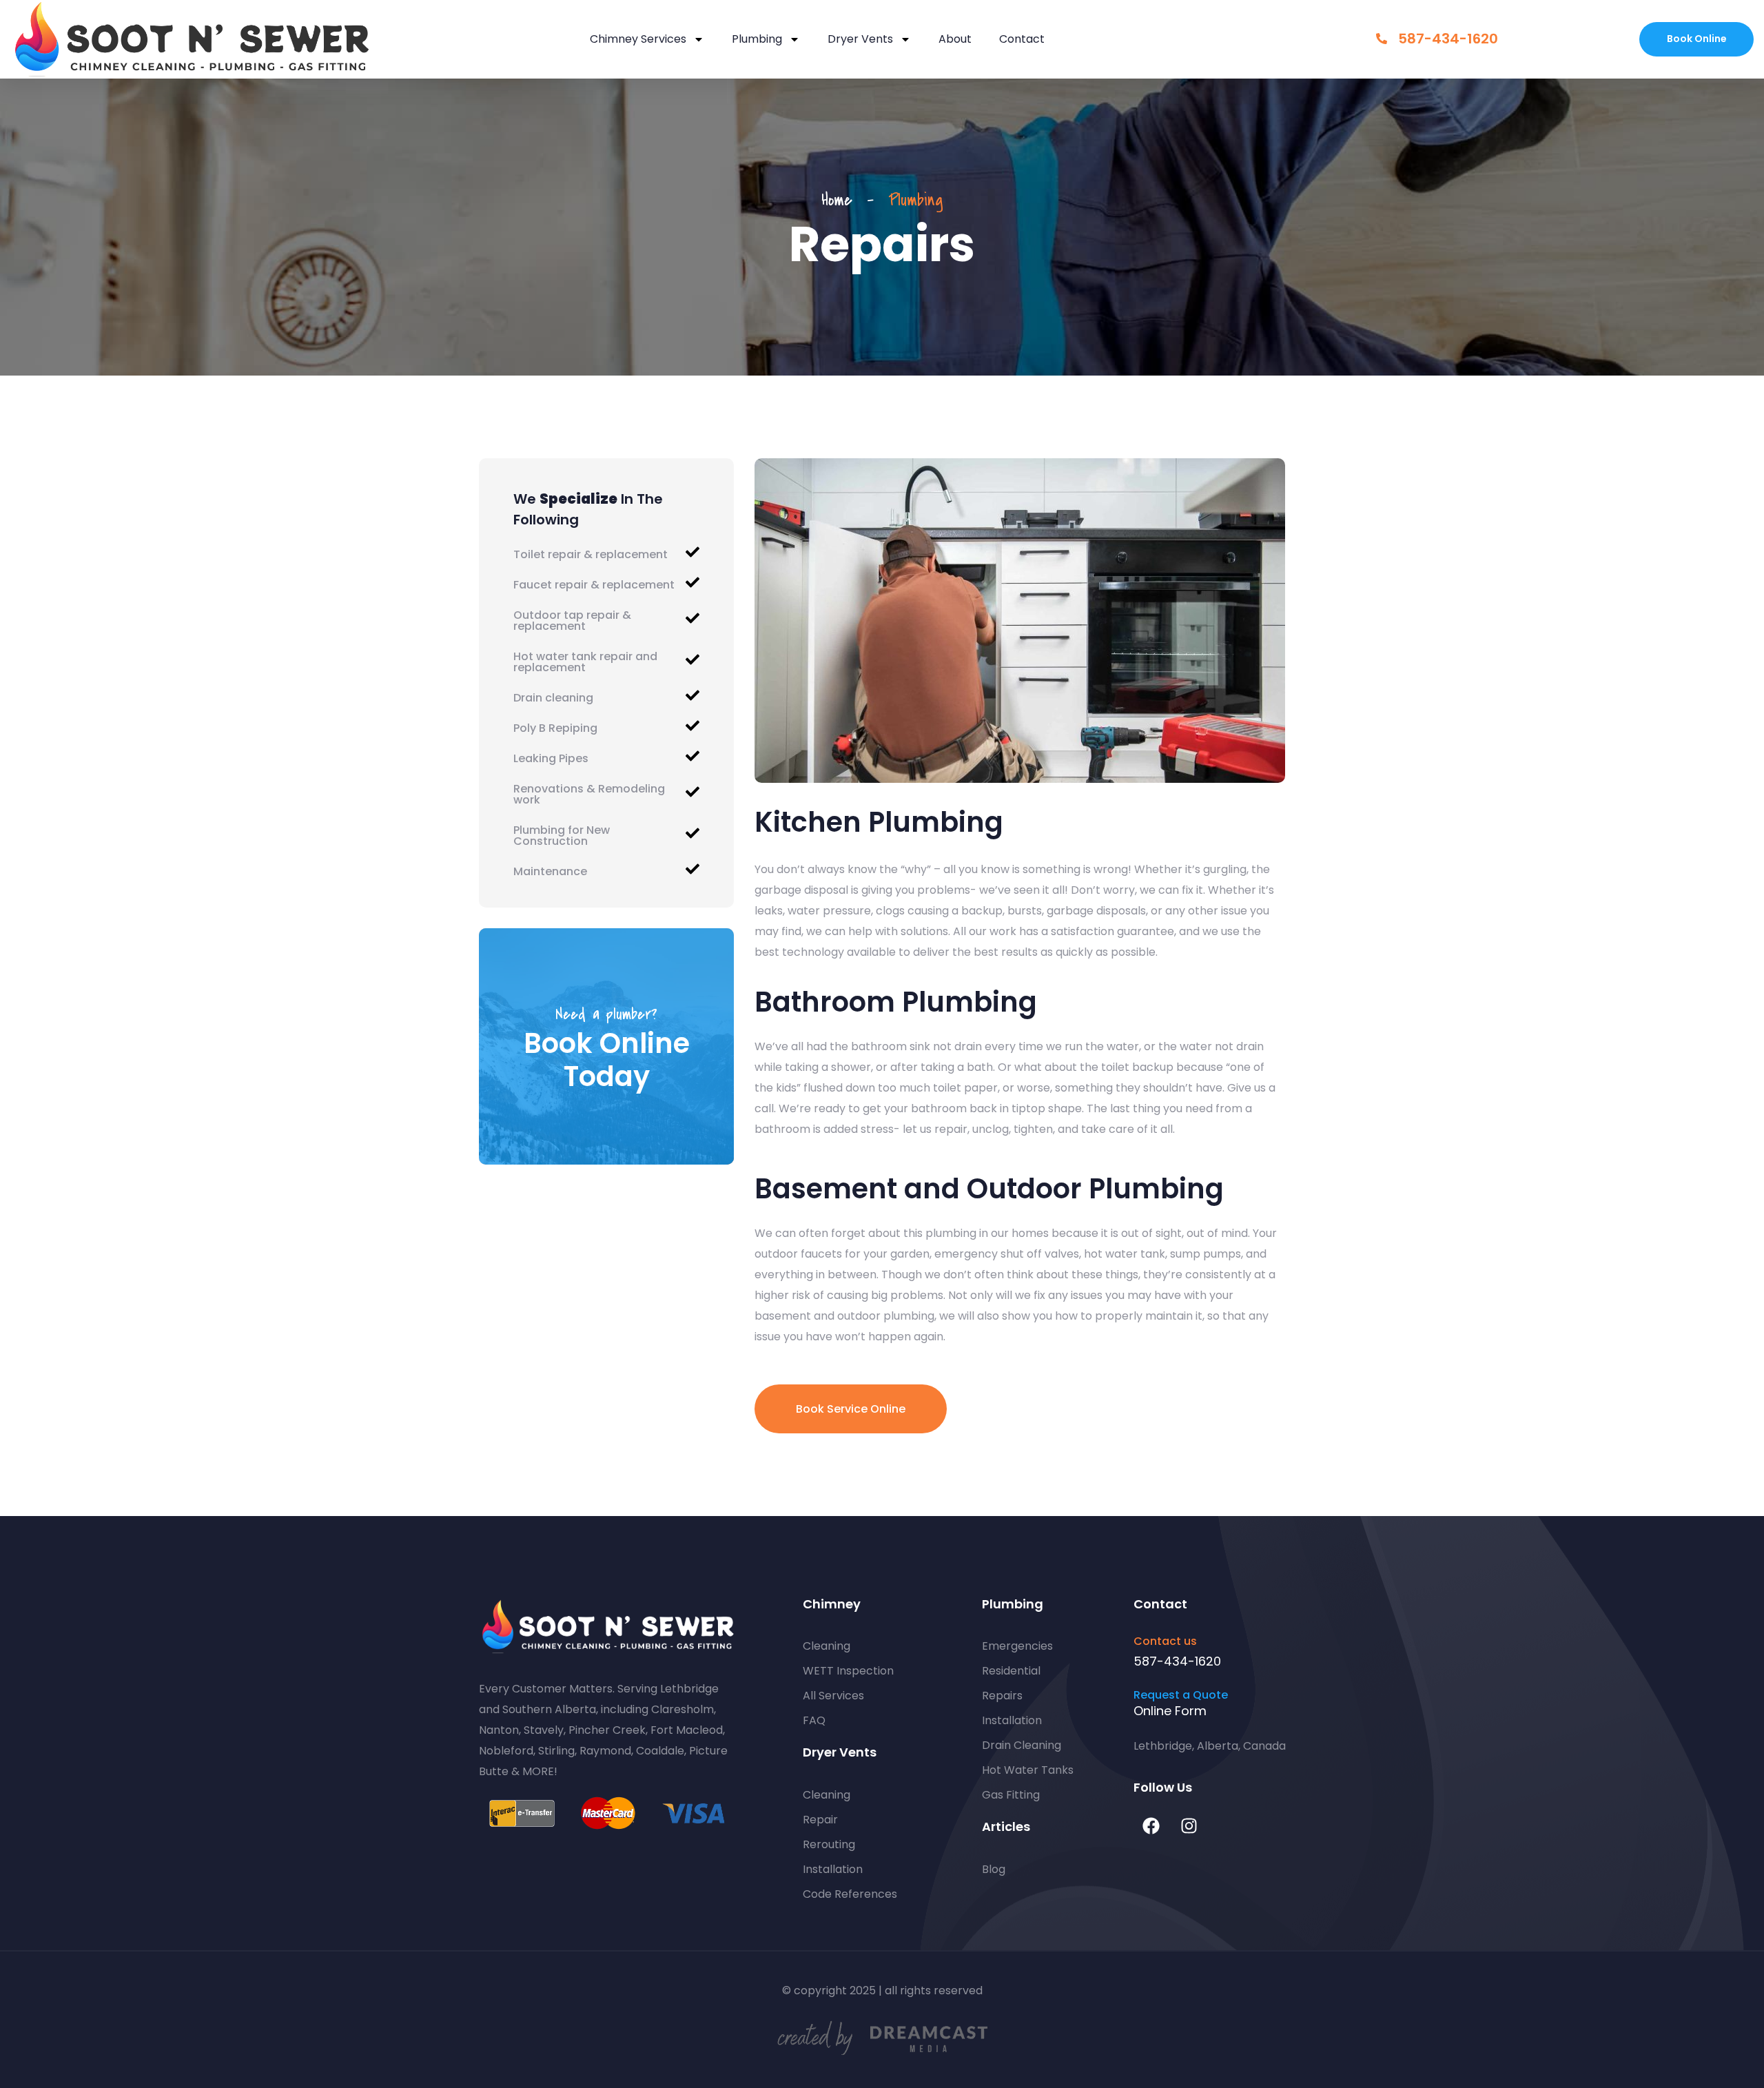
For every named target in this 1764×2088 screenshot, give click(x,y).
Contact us (1165, 1641)
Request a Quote (1181, 1695)
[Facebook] (1151, 1826)
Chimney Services (638, 39)
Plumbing (757, 39)
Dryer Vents (860, 39)
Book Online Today (607, 1060)
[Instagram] (1189, 1826)
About (955, 39)
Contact (1022, 39)
